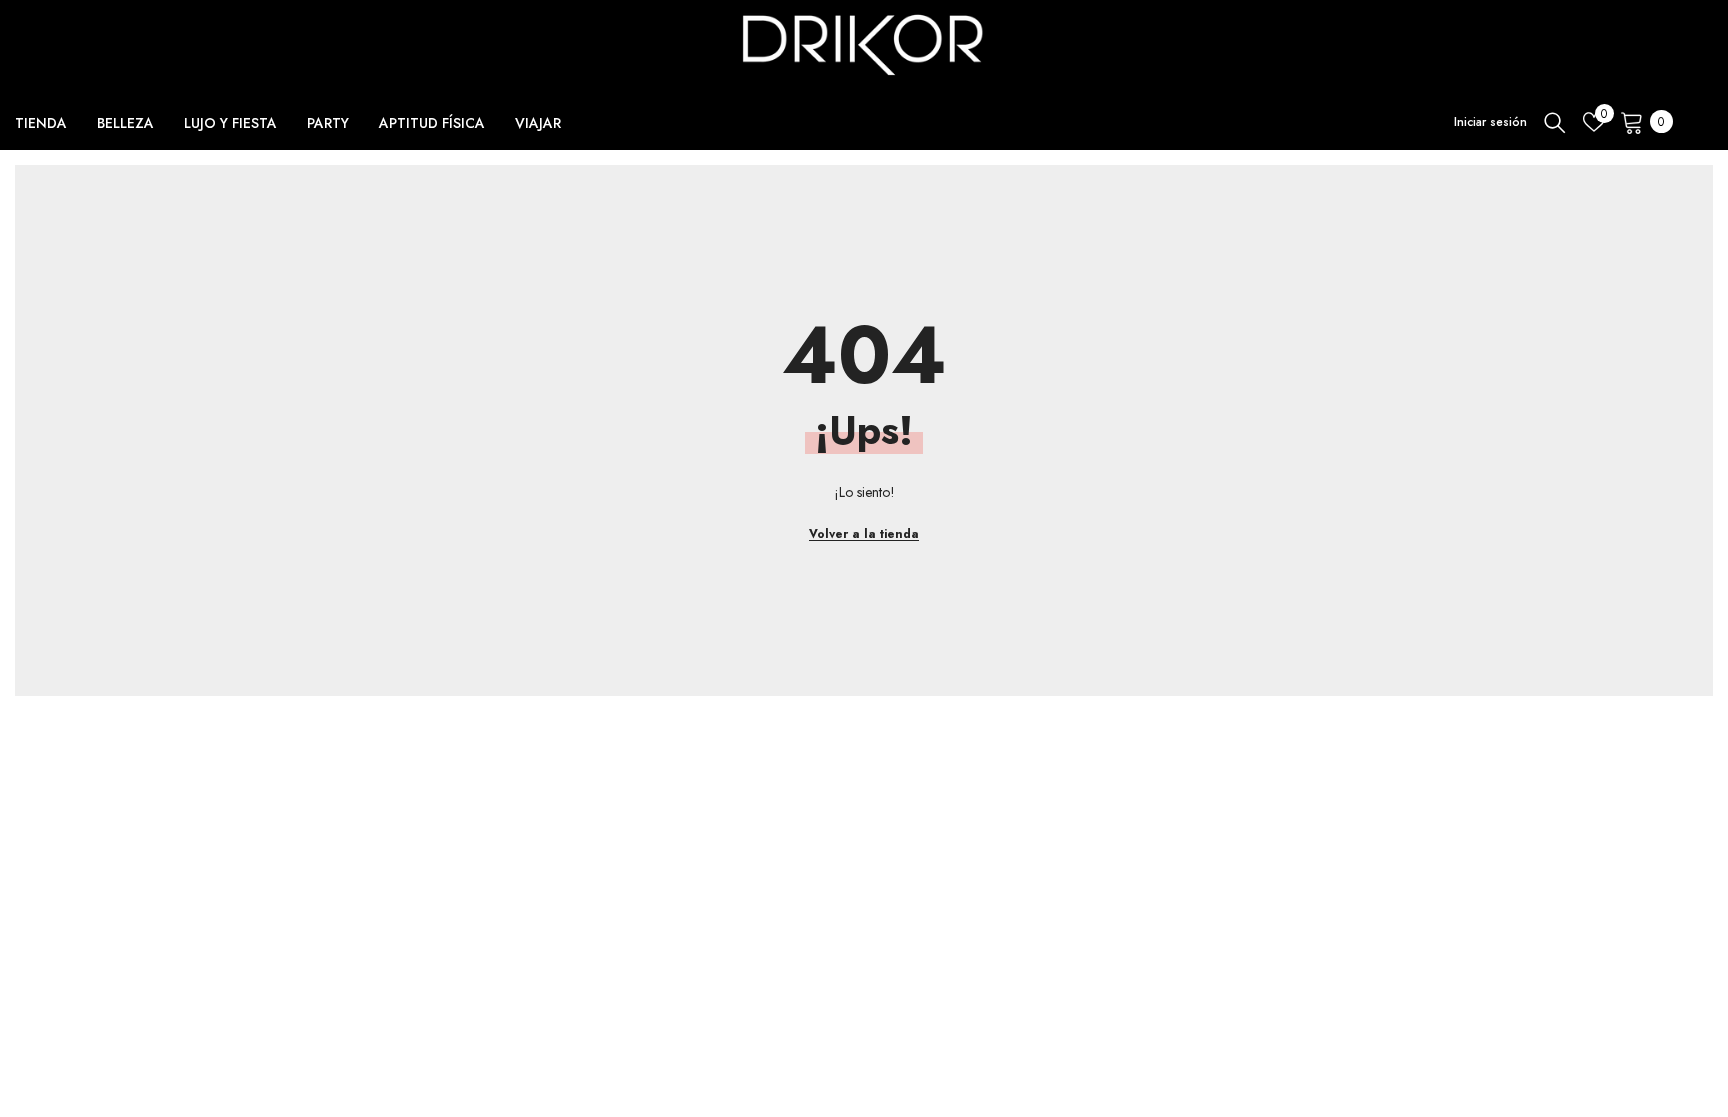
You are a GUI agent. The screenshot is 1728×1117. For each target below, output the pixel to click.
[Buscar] (1555, 122)
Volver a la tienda (864, 534)
